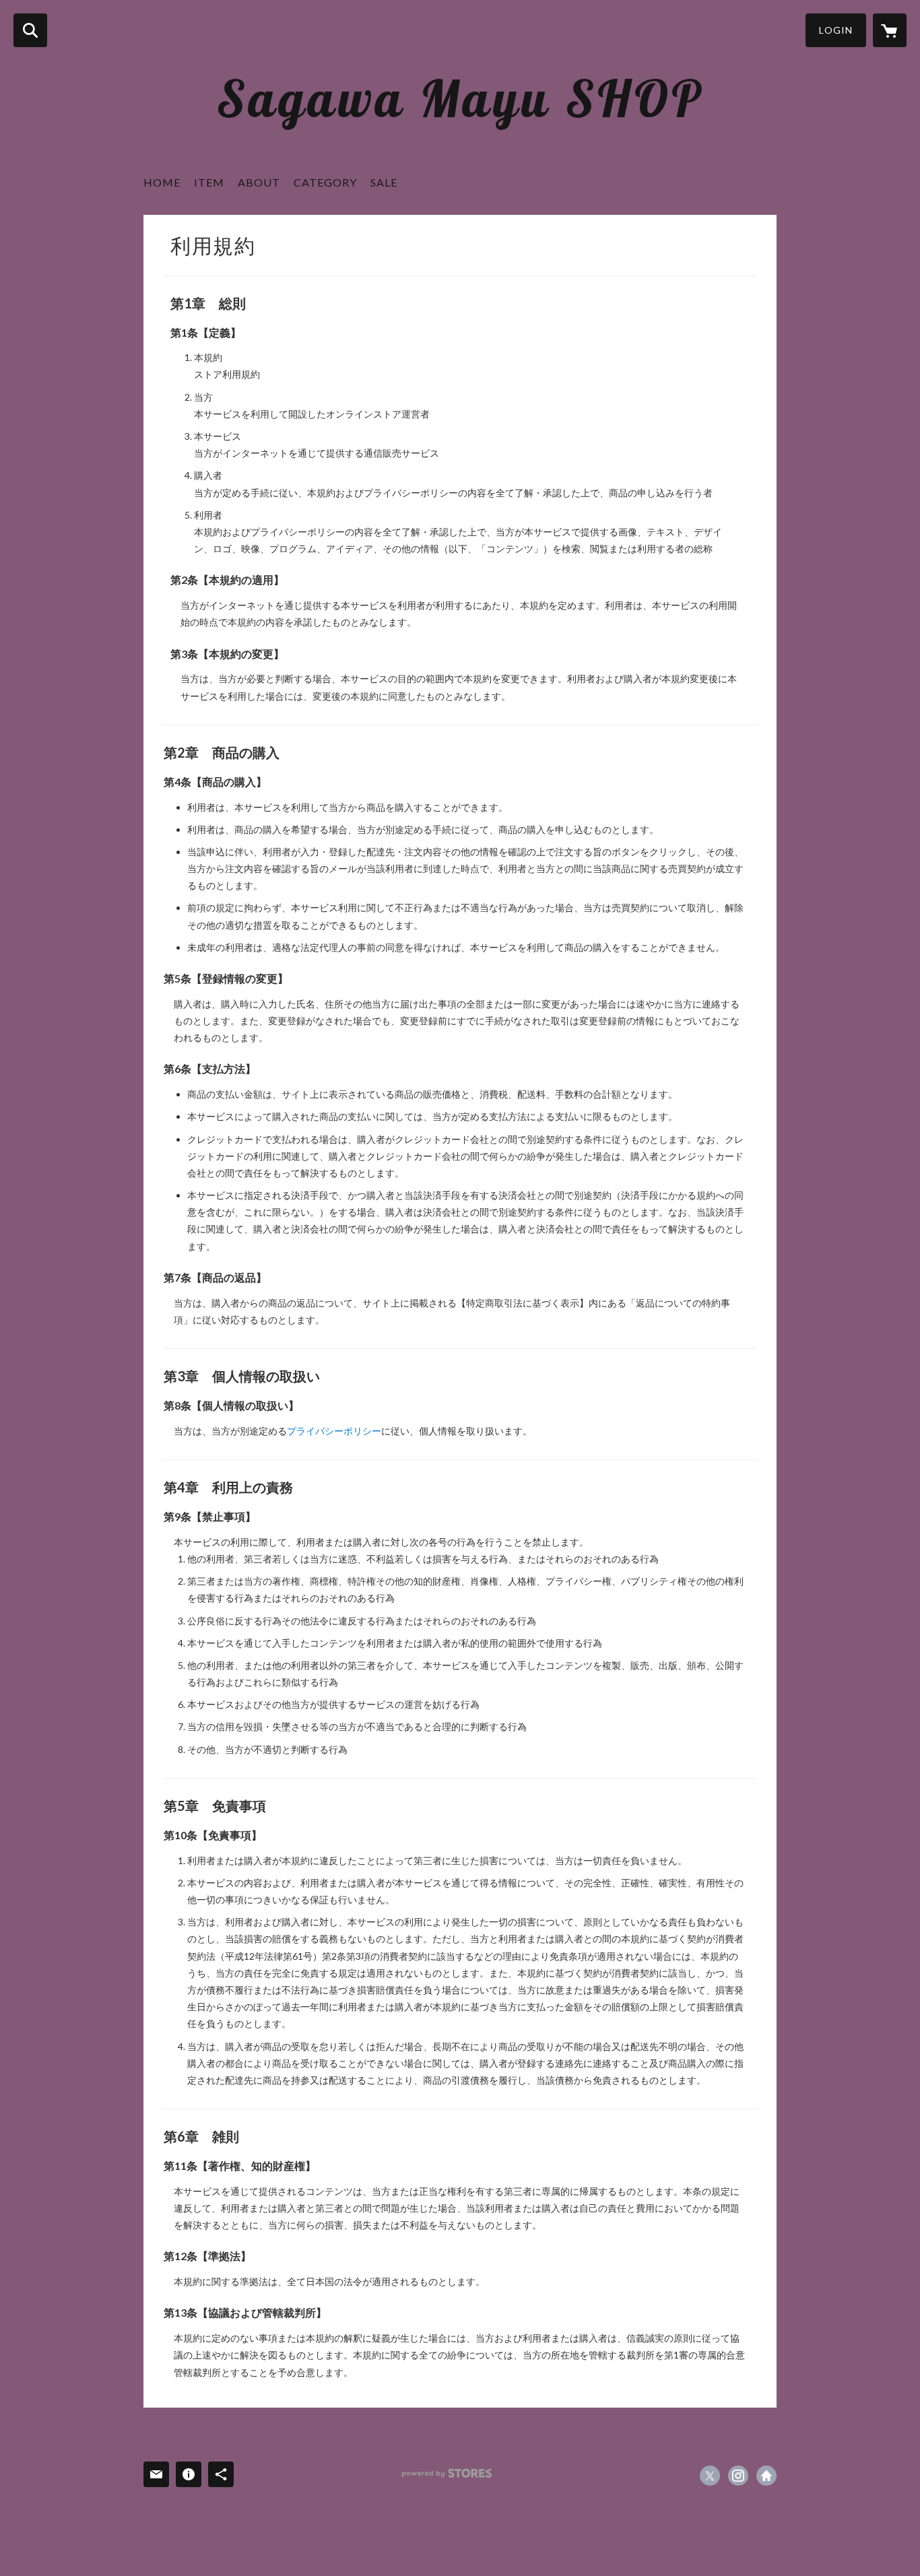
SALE (384, 182)
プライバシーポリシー (334, 1431)
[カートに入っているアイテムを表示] (890, 30)
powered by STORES (447, 2473)
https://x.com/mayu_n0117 (710, 2476)
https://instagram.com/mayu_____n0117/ (738, 2476)
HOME (162, 182)
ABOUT (259, 182)
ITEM (209, 182)
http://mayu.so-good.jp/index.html (766, 2476)
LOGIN (836, 30)
